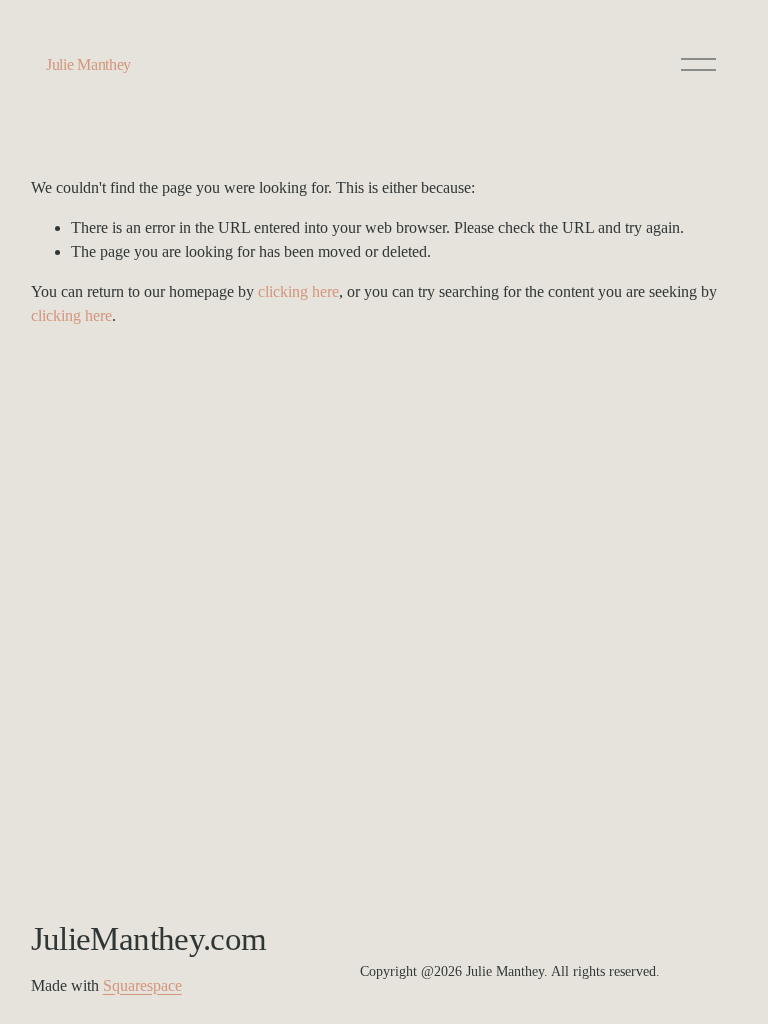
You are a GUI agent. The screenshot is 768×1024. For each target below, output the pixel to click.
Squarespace (142, 985)
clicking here (298, 291)
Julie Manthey (88, 64)
